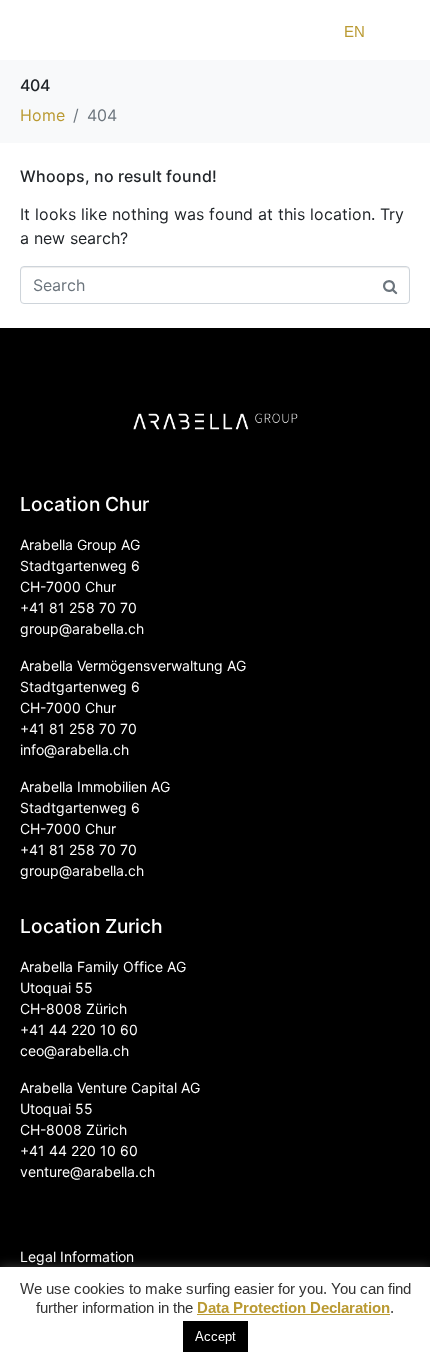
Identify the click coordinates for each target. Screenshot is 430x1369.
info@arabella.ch (74, 749)
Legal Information (77, 1256)
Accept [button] (215, 1336)
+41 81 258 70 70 (78, 607)
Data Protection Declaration (293, 1307)
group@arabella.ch (82, 628)
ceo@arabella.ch (74, 1050)
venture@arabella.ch (87, 1171)
